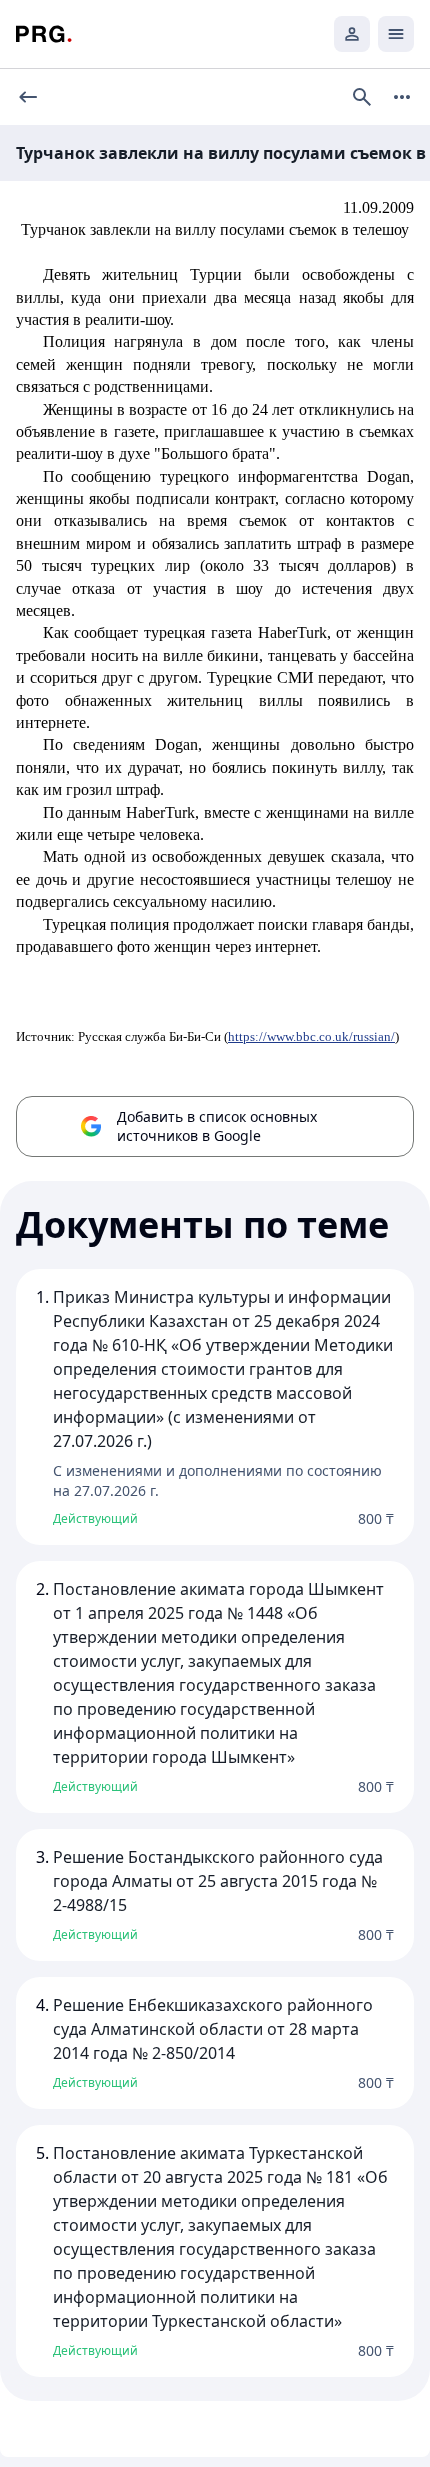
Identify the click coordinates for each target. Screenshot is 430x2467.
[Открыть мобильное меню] (396, 34)
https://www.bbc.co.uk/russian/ (311, 1036)
